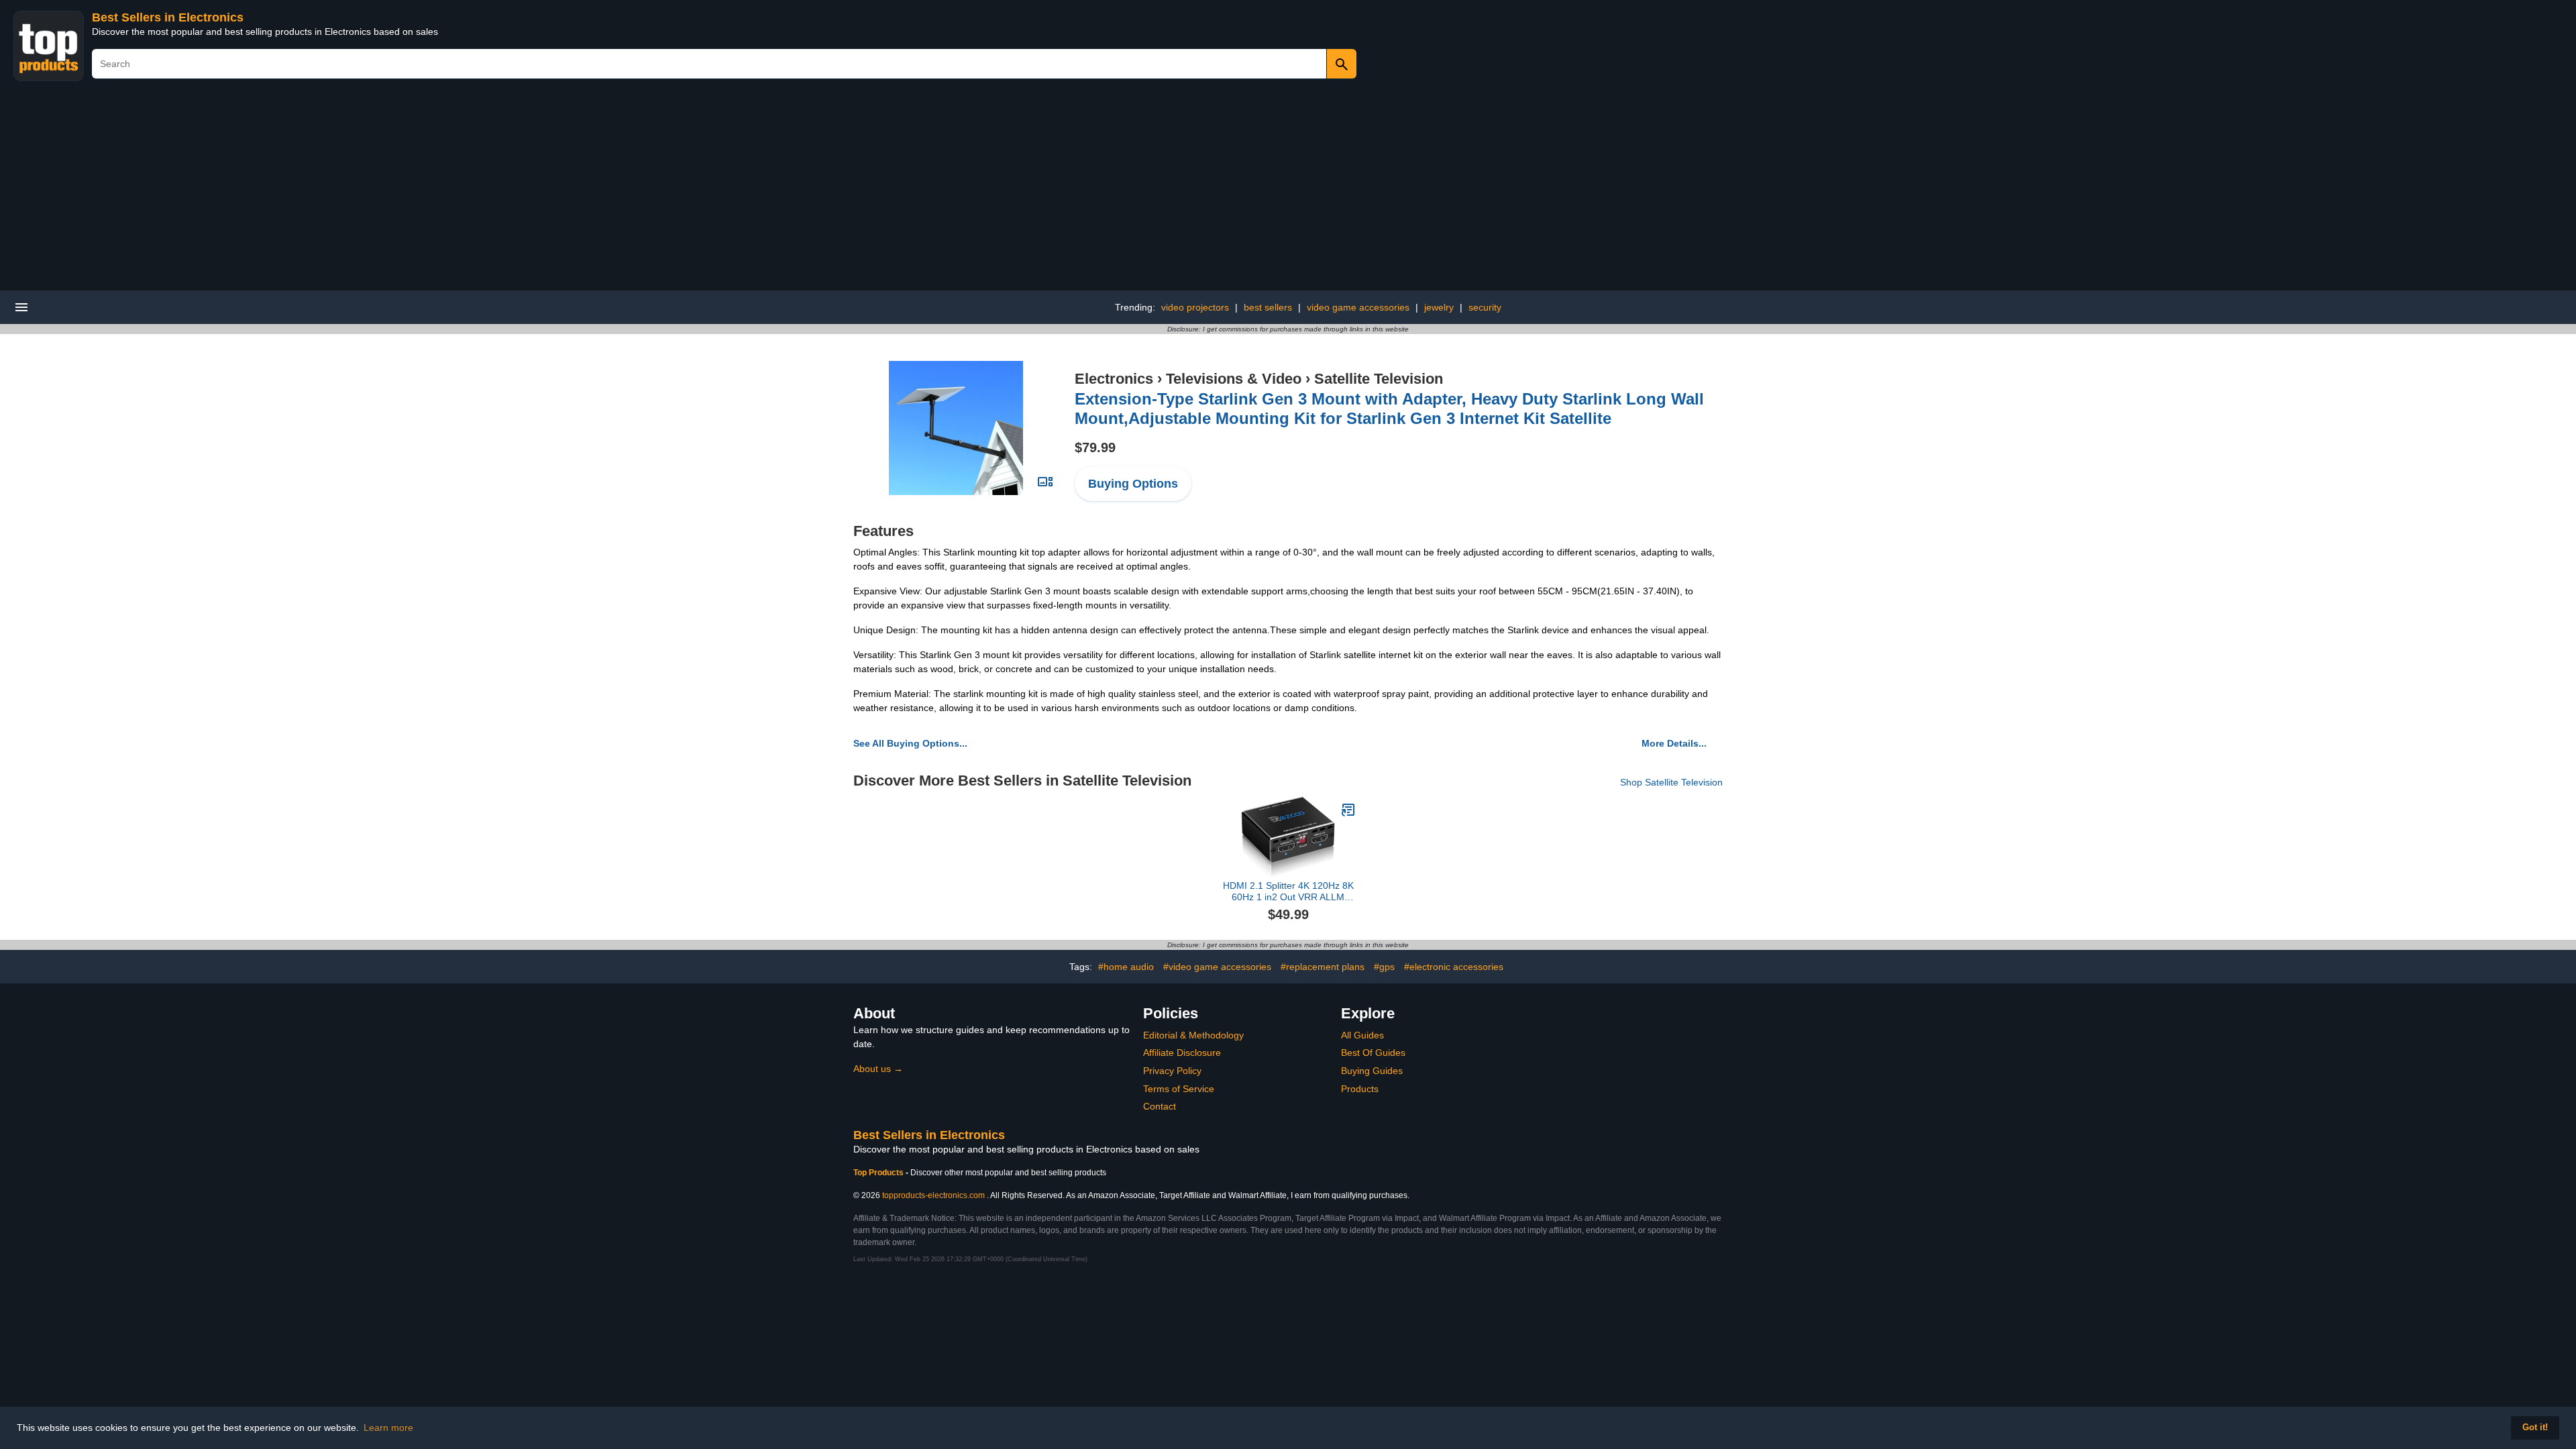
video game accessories (1358, 307)
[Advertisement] (1288, 190)
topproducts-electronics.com (933, 1195)
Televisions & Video (1234, 379)
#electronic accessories (1454, 967)
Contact (1160, 1106)
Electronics (1114, 379)
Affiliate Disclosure (1182, 1053)
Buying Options (1133, 484)
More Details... (1674, 743)
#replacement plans (1323, 967)
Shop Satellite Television (1671, 782)
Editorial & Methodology (1193, 1035)
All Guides (1362, 1035)
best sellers (1268, 307)
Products (1360, 1089)
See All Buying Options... (910, 743)
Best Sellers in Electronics (168, 17)
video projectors (1195, 307)
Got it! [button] (2535, 1428)
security (1485, 307)
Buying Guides (1372, 1071)
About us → (878, 1069)
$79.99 (1095, 447)
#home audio (1126, 967)
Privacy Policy (1172, 1071)
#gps (1384, 967)
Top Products (879, 1173)
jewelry (1439, 307)
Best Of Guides (1373, 1053)
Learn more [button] (388, 1428)
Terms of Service (1179, 1089)
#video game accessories (1217, 967)
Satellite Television (1379, 379)
